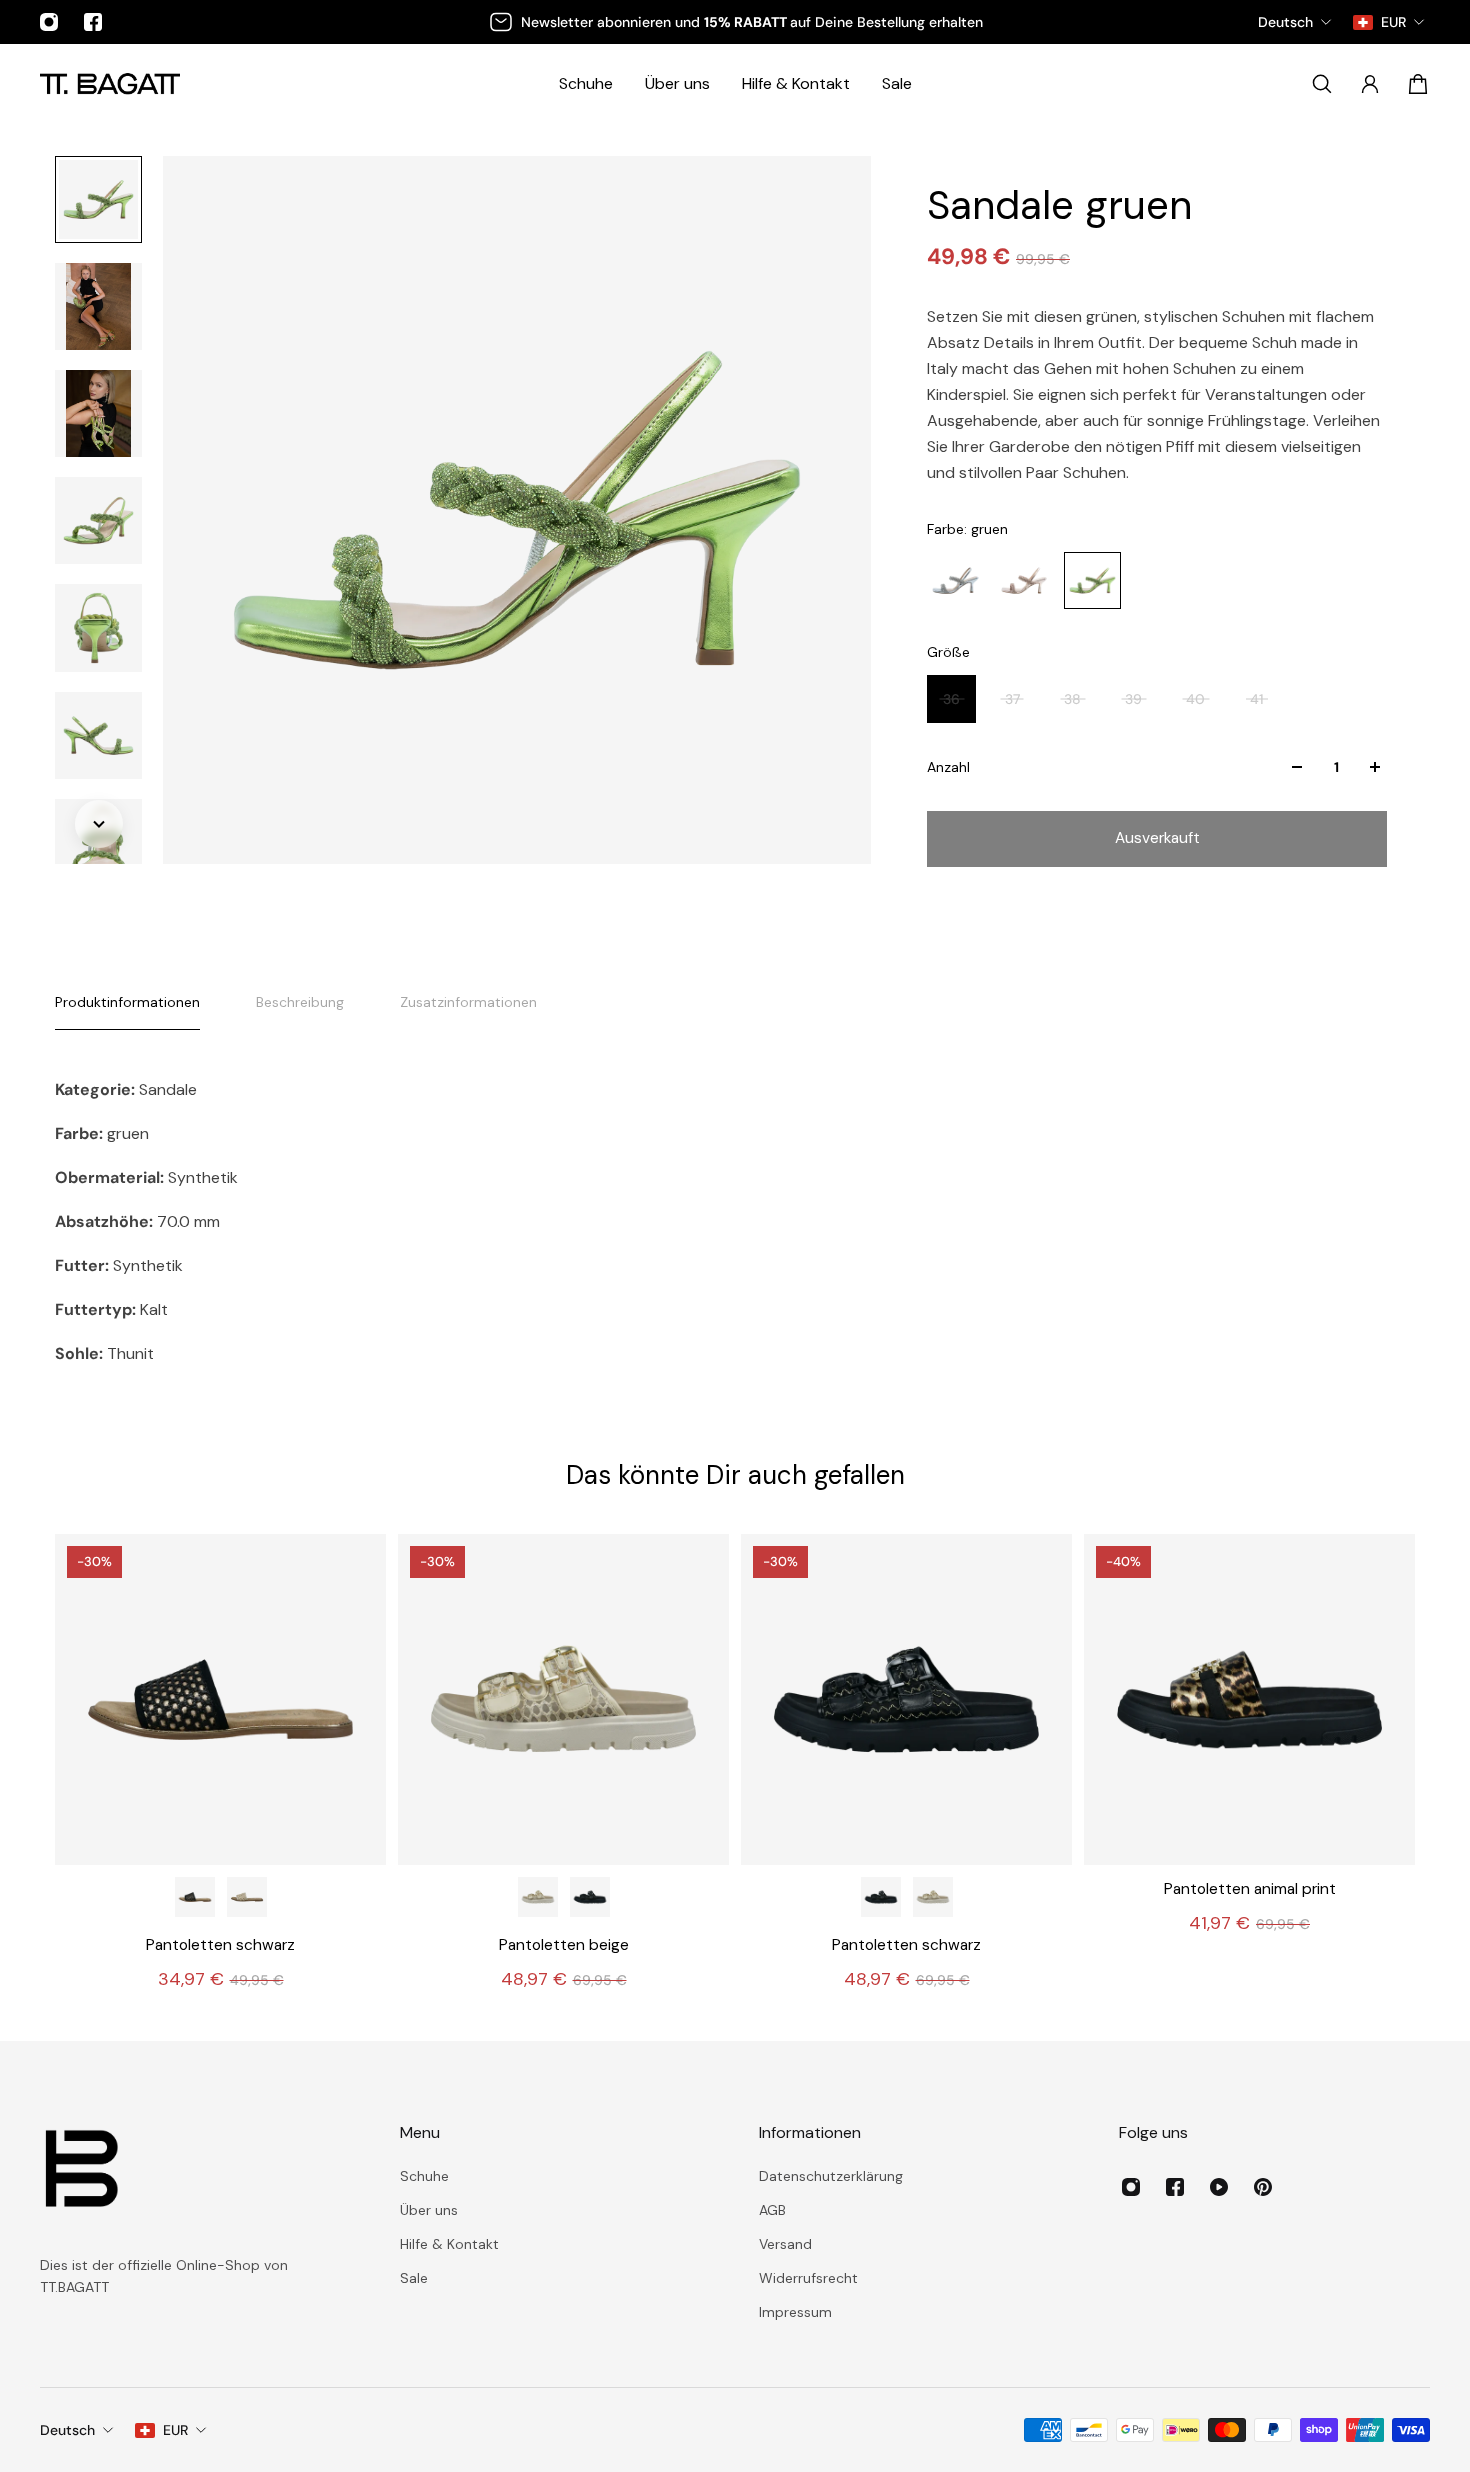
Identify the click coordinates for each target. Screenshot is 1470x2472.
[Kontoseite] (1370, 84)
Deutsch (67, 2430)
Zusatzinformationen (468, 1002)
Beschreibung (300, 1002)
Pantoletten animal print (1250, 1889)
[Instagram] (49, 22)
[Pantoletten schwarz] (220, 1699)
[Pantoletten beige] (247, 1897)
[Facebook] (93, 22)
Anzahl (948, 767)
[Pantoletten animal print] (1249, 1699)
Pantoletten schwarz (220, 1945)
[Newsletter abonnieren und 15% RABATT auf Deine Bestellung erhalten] (734, 22)
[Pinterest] (1263, 2187)
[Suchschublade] (1322, 84)
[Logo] (110, 83)
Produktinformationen (127, 1002)
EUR (175, 2430)
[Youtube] (1219, 2187)
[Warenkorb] (1418, 84)
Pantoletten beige (564, 1945)
